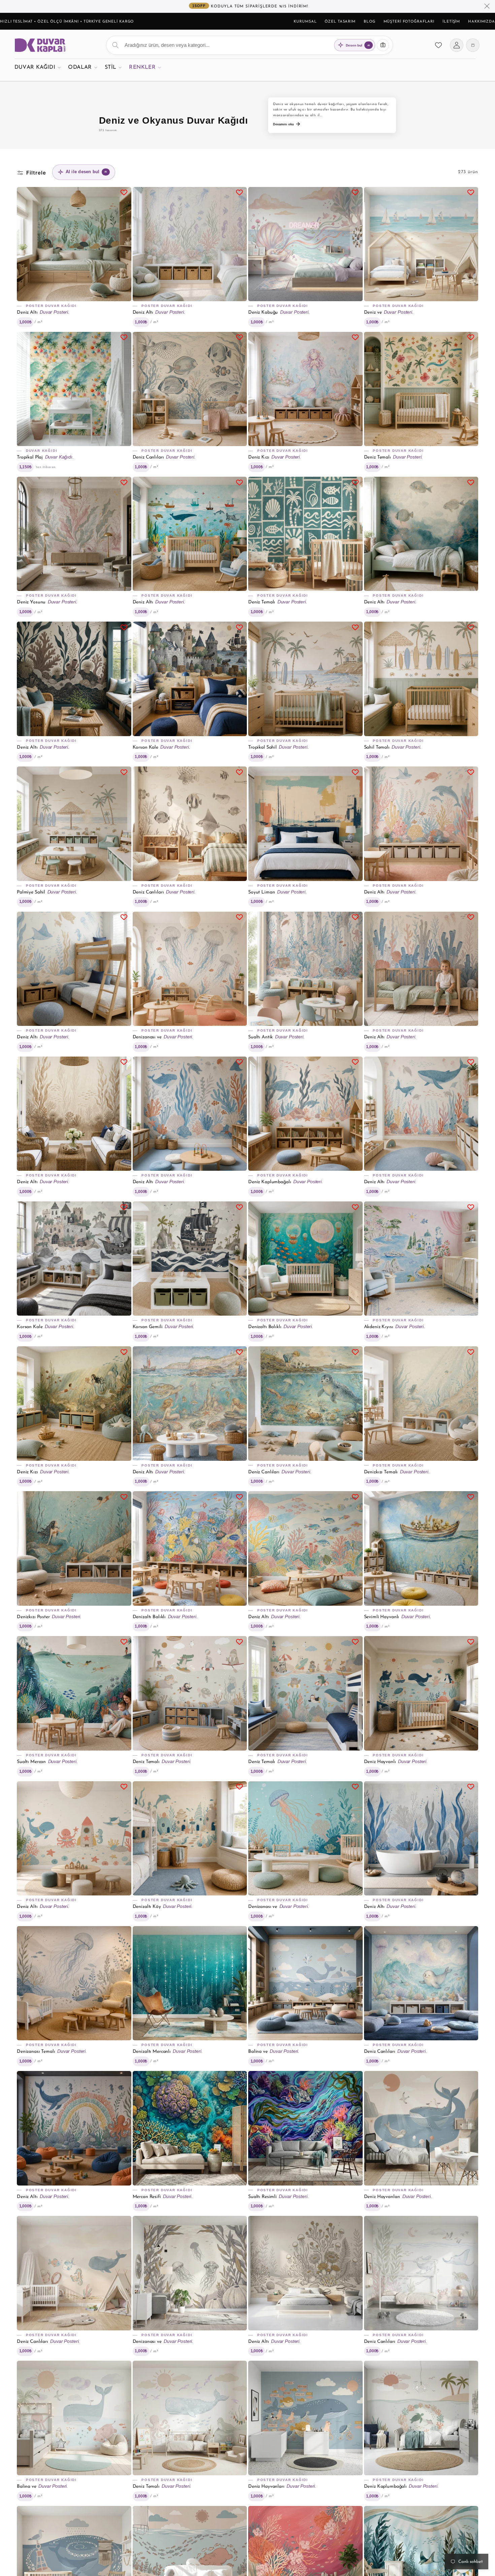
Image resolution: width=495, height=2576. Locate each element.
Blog (370, 22)
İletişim (451, 22)
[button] (38, 67)
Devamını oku (284, 124)
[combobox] (250, 45)
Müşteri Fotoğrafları (409, 22)
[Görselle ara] (383, 45)
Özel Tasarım (340, 22)
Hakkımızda (482, 22)
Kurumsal (305, 22)
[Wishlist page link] (438, 45)
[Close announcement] (487, 6)
